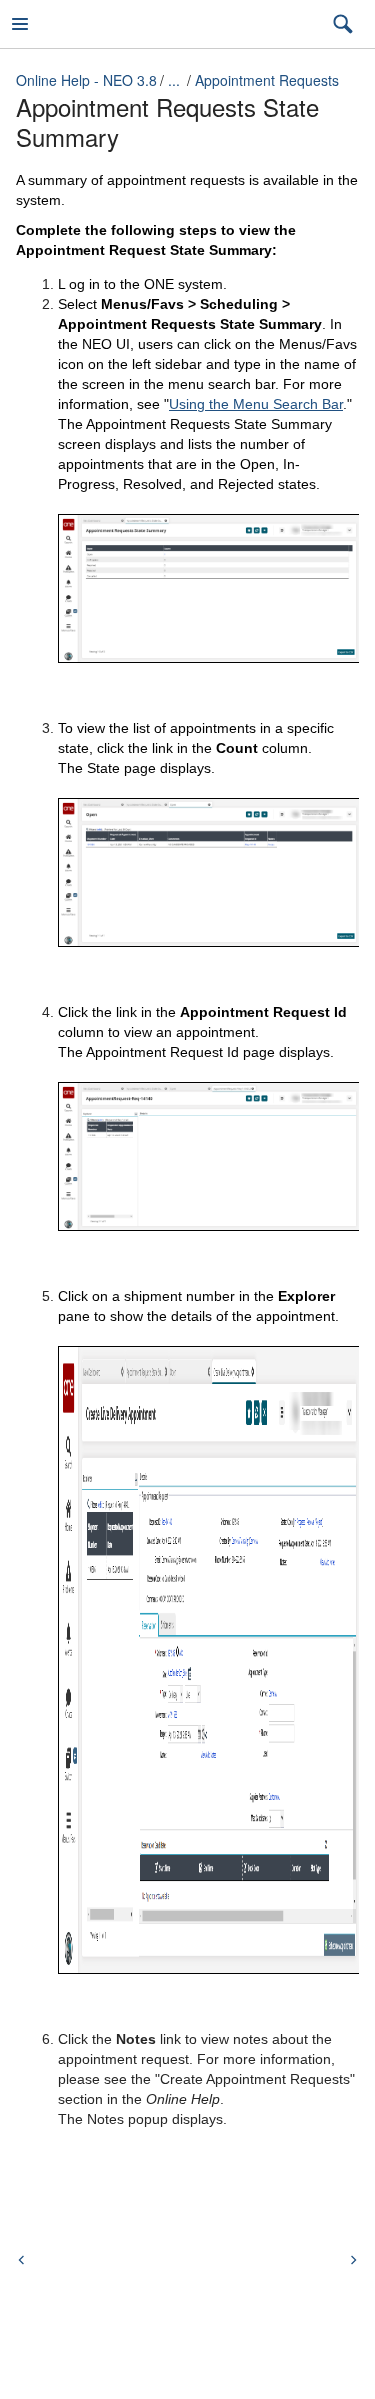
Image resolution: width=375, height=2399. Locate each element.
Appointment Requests (267, 80)
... (174, 80)
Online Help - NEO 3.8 (86, 80)
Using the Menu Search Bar (256, 404)
